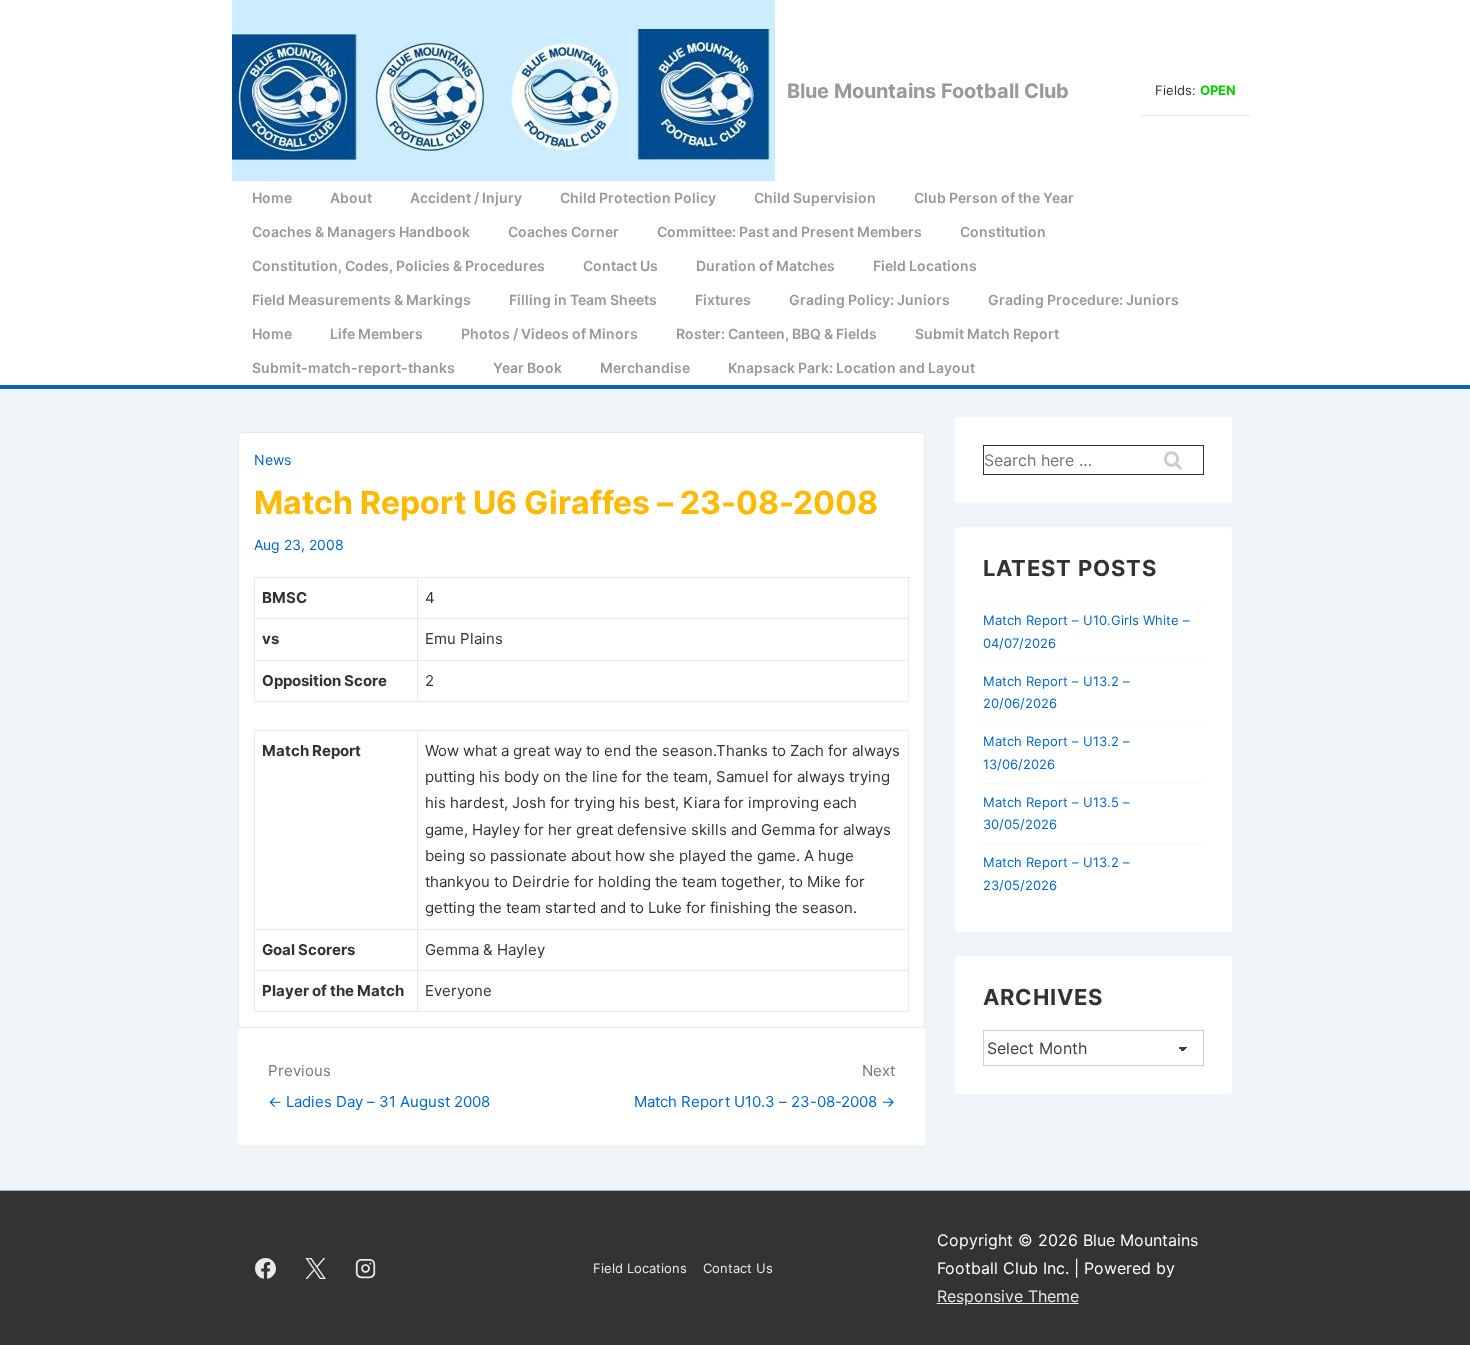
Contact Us (620, 265)
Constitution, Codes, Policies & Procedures (398, 265)
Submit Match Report (987, 333)
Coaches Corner (563, 231)
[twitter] (316, 1268)
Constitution (1003, 231)
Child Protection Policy (638, 197)
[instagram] (366, 1268)
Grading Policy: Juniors (869, 299)
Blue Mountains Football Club (928, 91)
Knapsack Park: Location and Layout (851, 367)
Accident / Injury (466, 197)
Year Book (527, 367)
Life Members (376, 333)
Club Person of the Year (994, 197)
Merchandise (645, 367)
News (272, 459)
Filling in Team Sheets (583, 299)
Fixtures (723, 299)
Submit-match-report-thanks (353, 367)
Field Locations (925, 265)
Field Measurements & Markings (361, 299)
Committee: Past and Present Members (789, 231)
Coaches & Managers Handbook (361, 231)
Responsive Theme (1008, 1296)
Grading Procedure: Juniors (1083, 299)
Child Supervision (815, 197)
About (351, 197)
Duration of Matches (765, 265)
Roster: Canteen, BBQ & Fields (776, 333)
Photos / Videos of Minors (549, 333)
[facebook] (266, 1268)
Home (272, 197)
